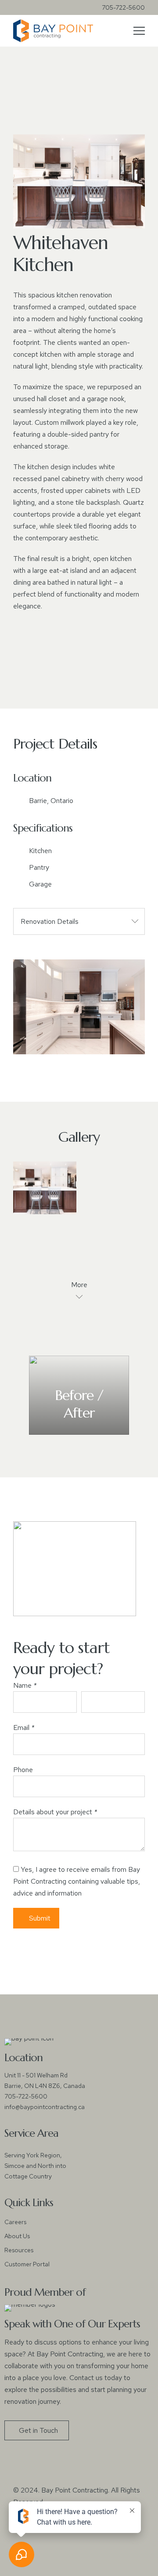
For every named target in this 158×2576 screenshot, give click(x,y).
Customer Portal (27, 2264)
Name (25, 1685)
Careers (15, 2222)
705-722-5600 (123, 7)
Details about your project (55, 1812)
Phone (23, 1770)
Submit (40, 1918)
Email (24, 1728)
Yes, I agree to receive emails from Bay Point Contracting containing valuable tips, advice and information (77, 1881)
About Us (17, 2236)
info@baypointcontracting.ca (45, 2107)
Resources (19, 2250)
